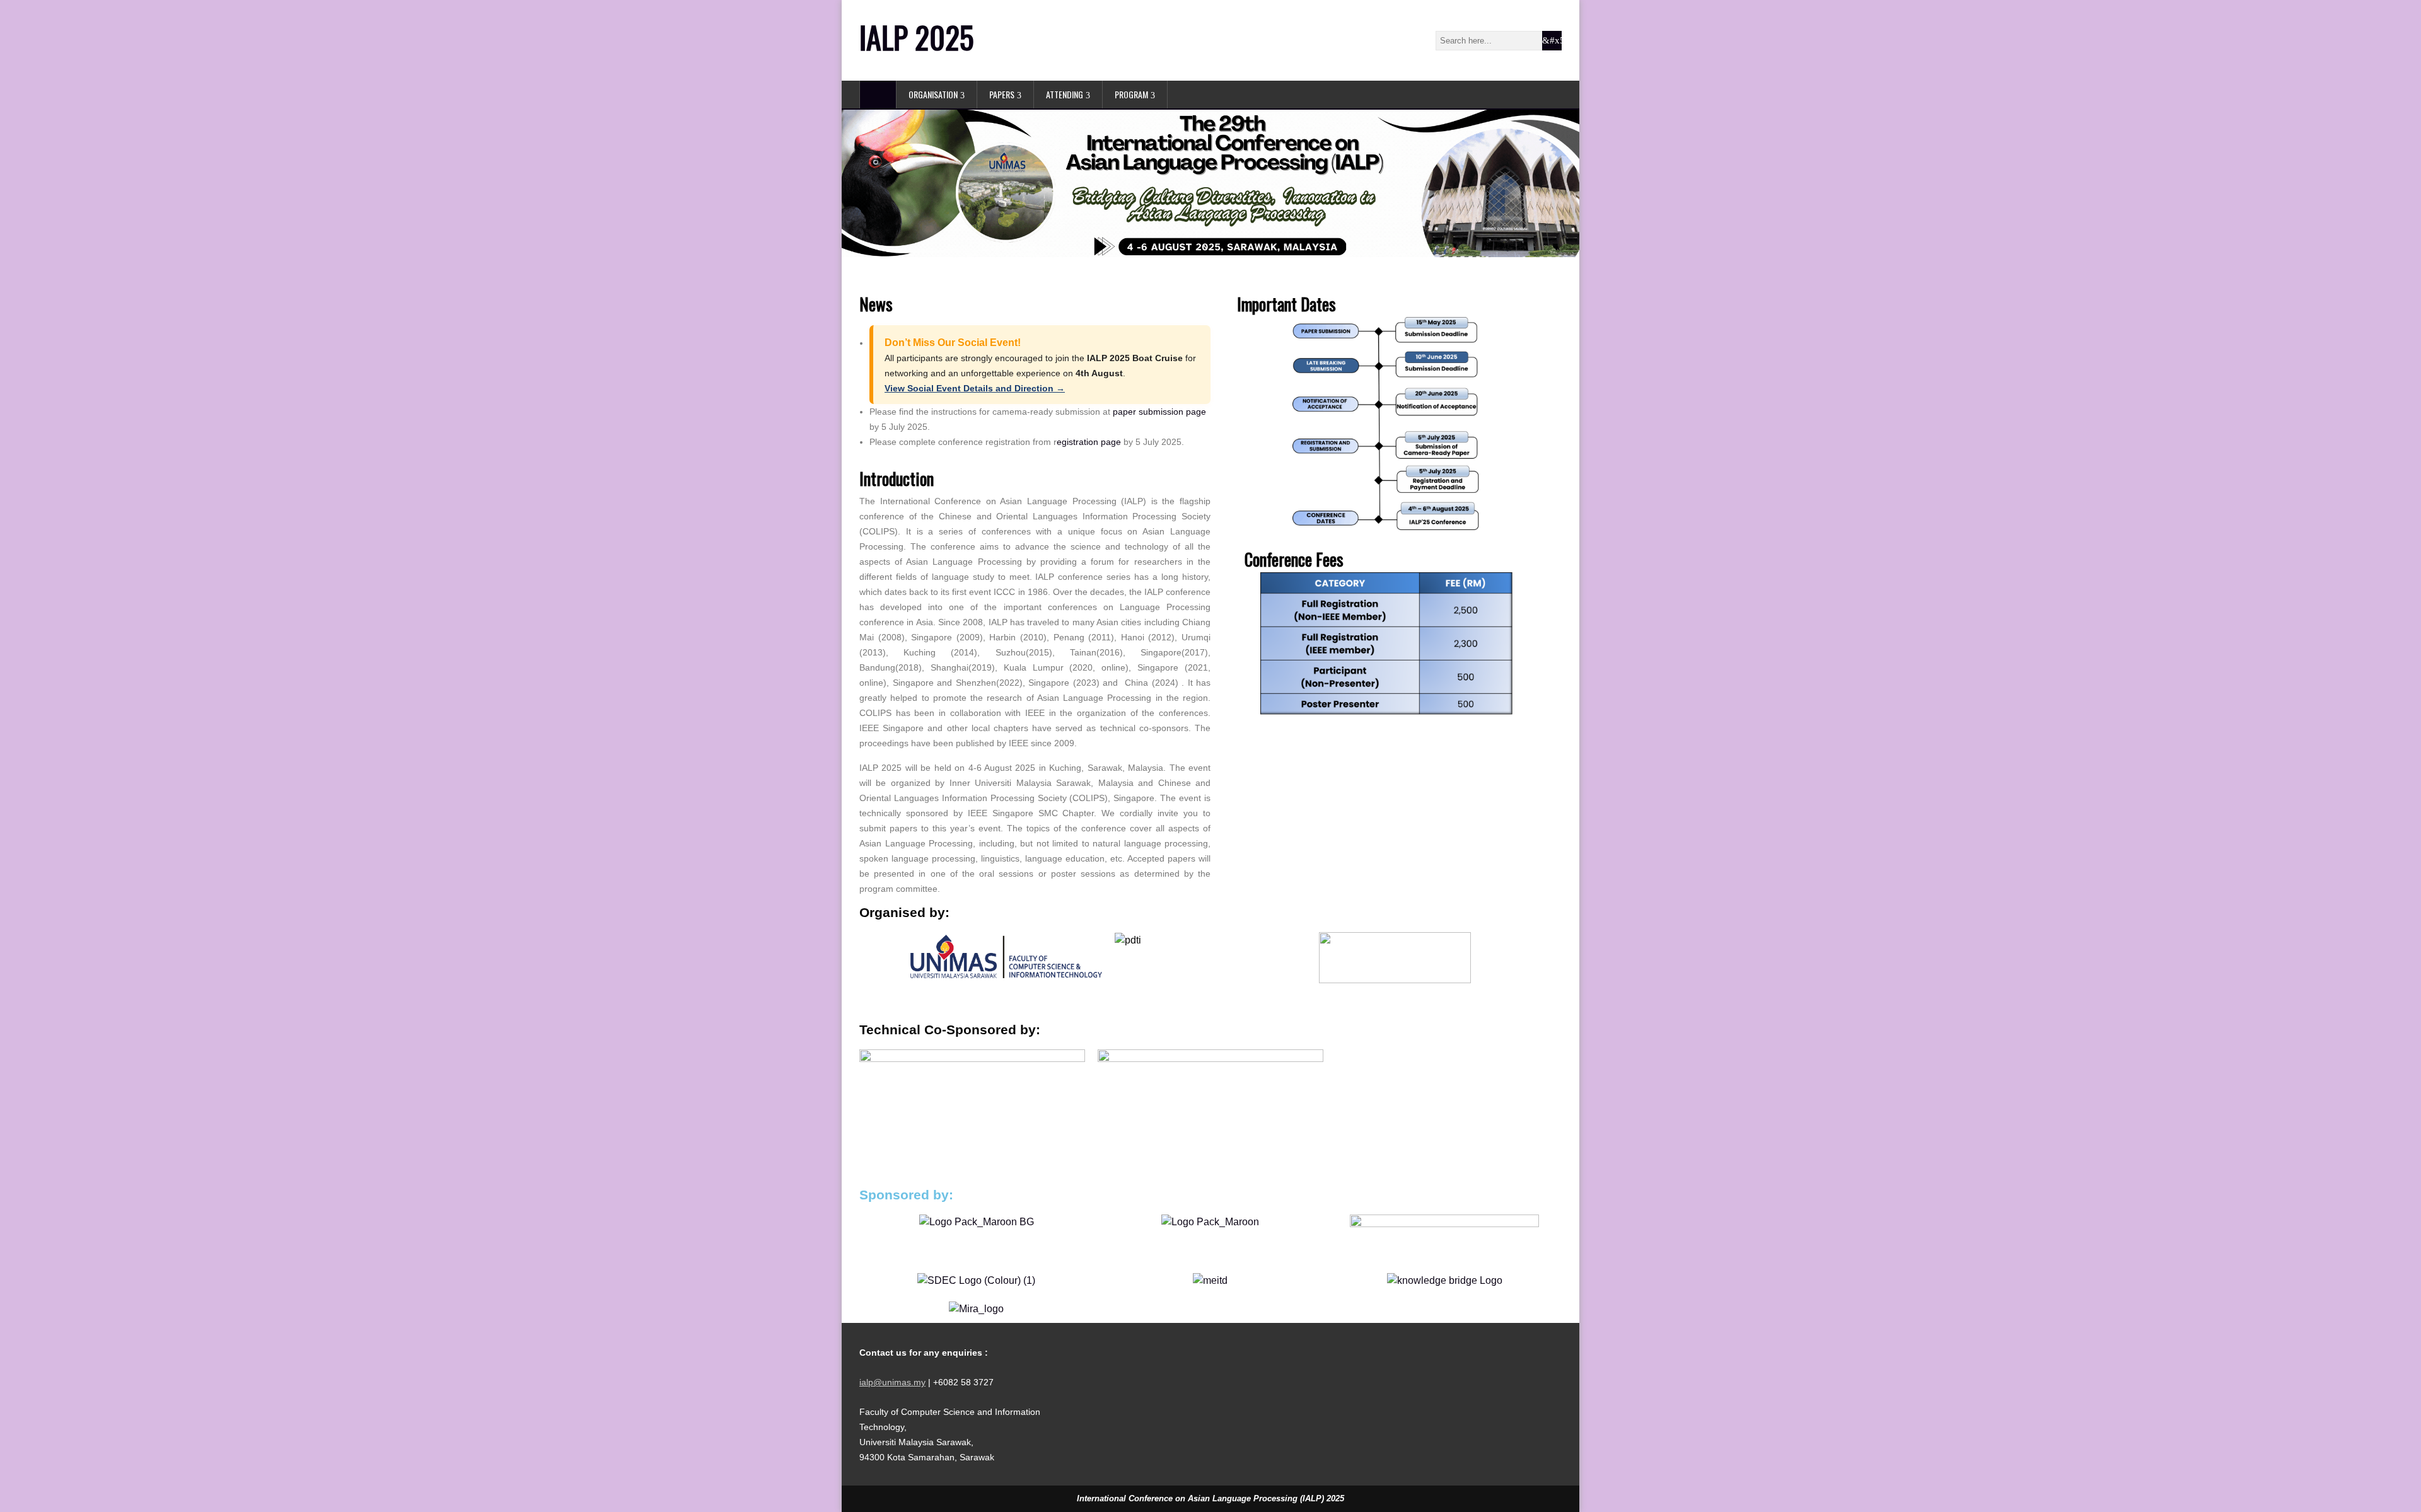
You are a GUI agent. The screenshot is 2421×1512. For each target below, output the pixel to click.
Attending (1065, 94)
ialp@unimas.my (892, 1382)
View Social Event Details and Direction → (975, 388)
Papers (1002, 94)
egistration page (1089, 442)
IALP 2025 (917, 37)
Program (1131, 94)
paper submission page (1159, 412)
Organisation (933, 94)
